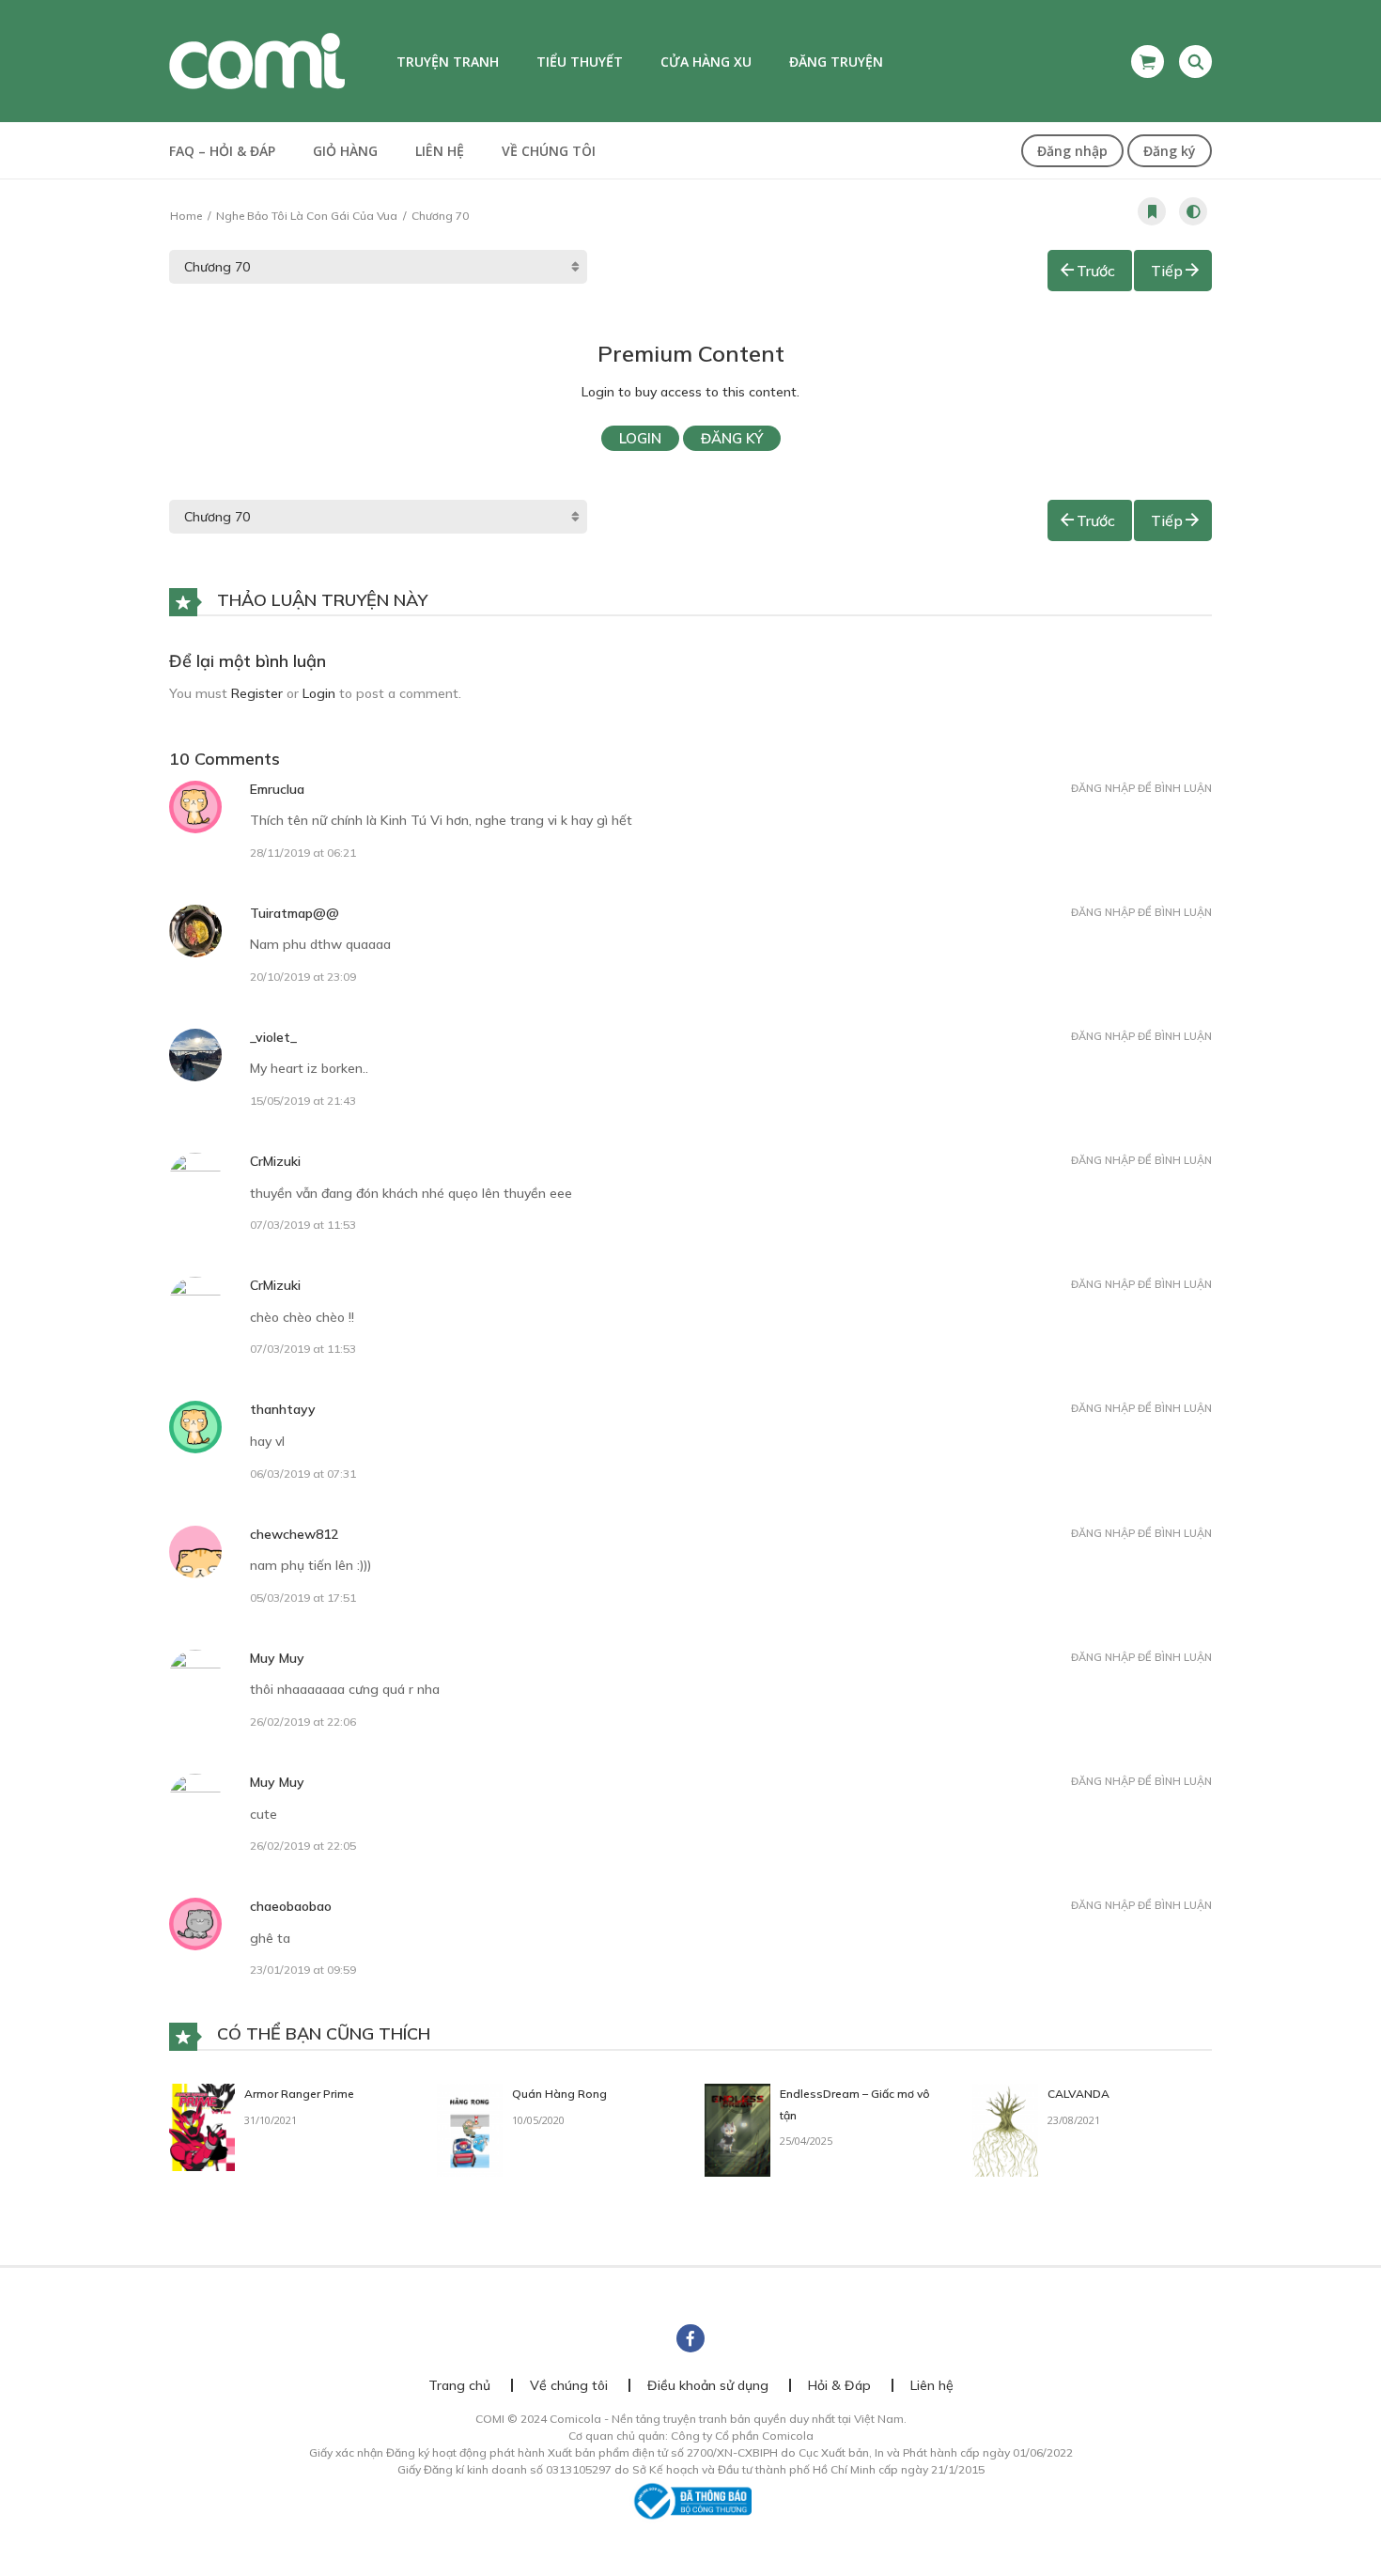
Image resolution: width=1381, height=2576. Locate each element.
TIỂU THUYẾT (580, 62)
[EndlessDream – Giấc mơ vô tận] (737, 2129)
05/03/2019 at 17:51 (303, 1598)
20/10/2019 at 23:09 (303, 977)
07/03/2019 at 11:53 (303, 1225)
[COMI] (257, 60)
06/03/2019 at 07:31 (303, 1474)
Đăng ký (1170, 151)
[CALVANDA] (1005, 2129)
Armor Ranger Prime (299, 2094)
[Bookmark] (1152, 211)
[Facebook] (690, 2338)
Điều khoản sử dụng (708, 2385)
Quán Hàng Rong (559, 2094)
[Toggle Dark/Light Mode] (1193, 211)
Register (257, 693)
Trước (1096, 271)
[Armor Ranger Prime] (202, 2126)
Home (186, 216)
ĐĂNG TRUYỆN (836, 62)
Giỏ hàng (345, 151)
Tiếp (1167, 271)
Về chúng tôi (549, 151)
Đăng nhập (1072, 151)
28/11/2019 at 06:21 (303, 853)
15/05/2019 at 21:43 (303, 1101)
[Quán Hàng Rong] (470, 2129)
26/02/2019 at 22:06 (303, 1722)
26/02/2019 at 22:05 (303, 1846)
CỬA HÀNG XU (706, 62)
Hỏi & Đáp (839, 2385)
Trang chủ (459, 2385)
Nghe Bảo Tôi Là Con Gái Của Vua (307, 216)
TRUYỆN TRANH (448, 62)
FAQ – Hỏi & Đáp (222, 151)
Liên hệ (440, 151)
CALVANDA (1078, 2094)
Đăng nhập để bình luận (1141, 788)
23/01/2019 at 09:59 (303, 1970)
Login (640, 438)
